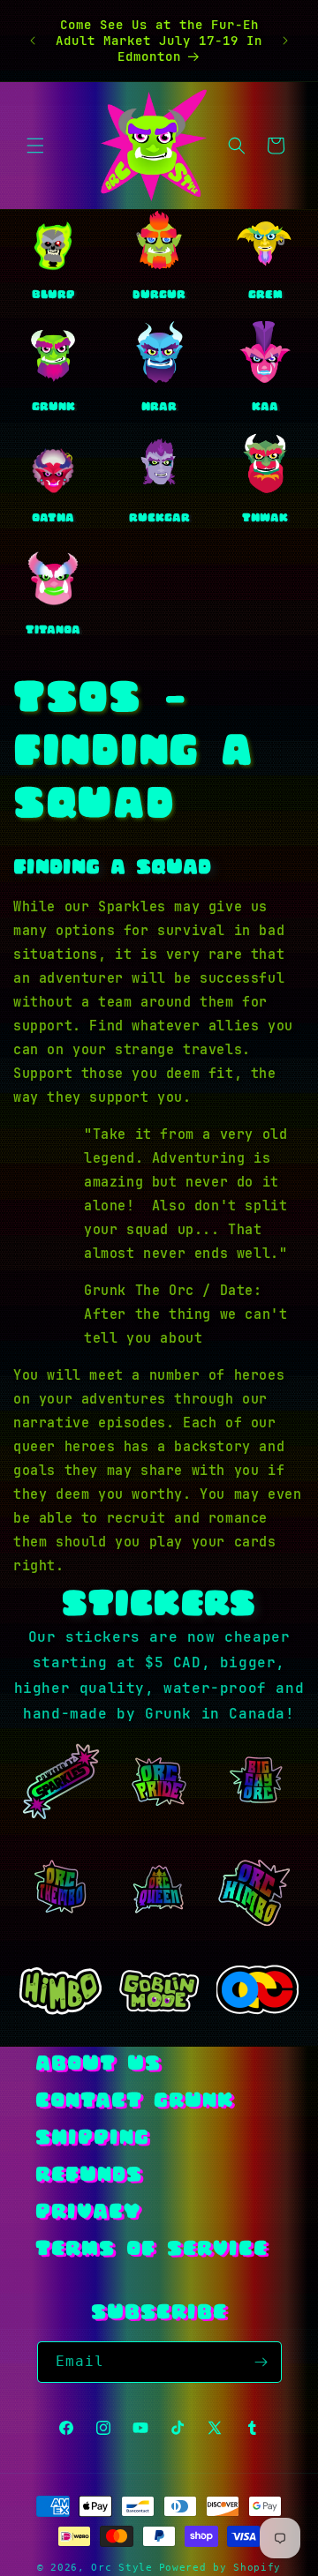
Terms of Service (151, 2250)
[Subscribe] (261, 2362)
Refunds (89, 2176)
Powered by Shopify (220, 2568)
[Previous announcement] (33, 41)
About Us (98, 2065)
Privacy (88, 2213)
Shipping (92, 2139)
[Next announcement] (285, 41)
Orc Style (121, 2568)
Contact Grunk (135, 2102)
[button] (35, 146)
